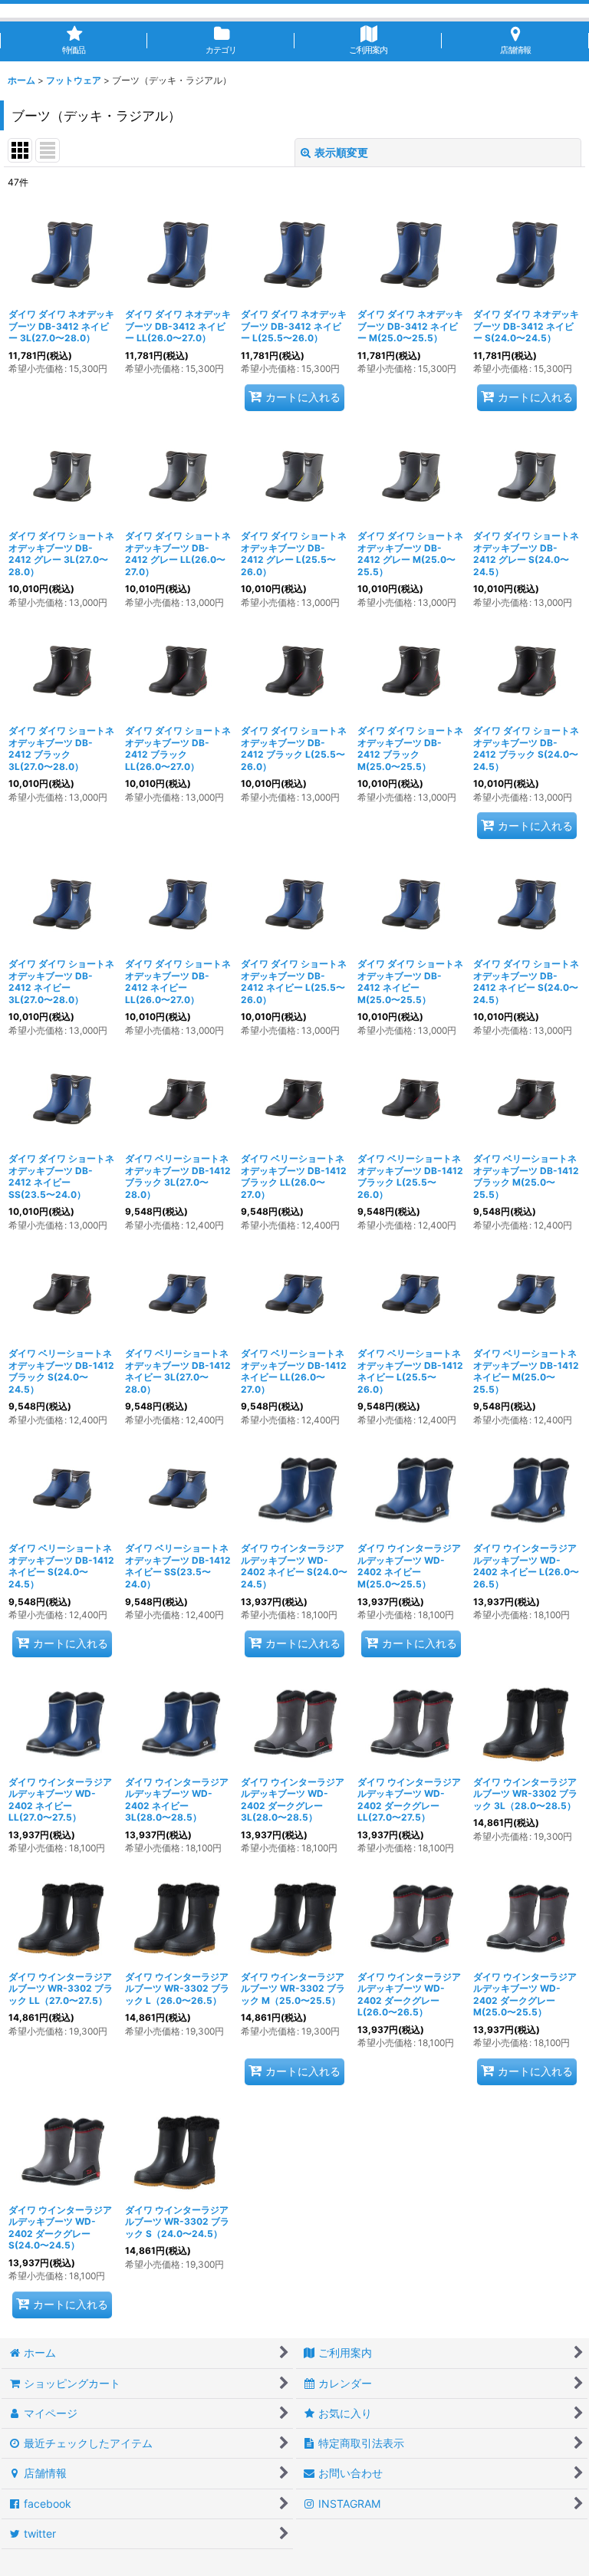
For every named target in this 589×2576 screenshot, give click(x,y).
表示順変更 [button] (341, 152)
